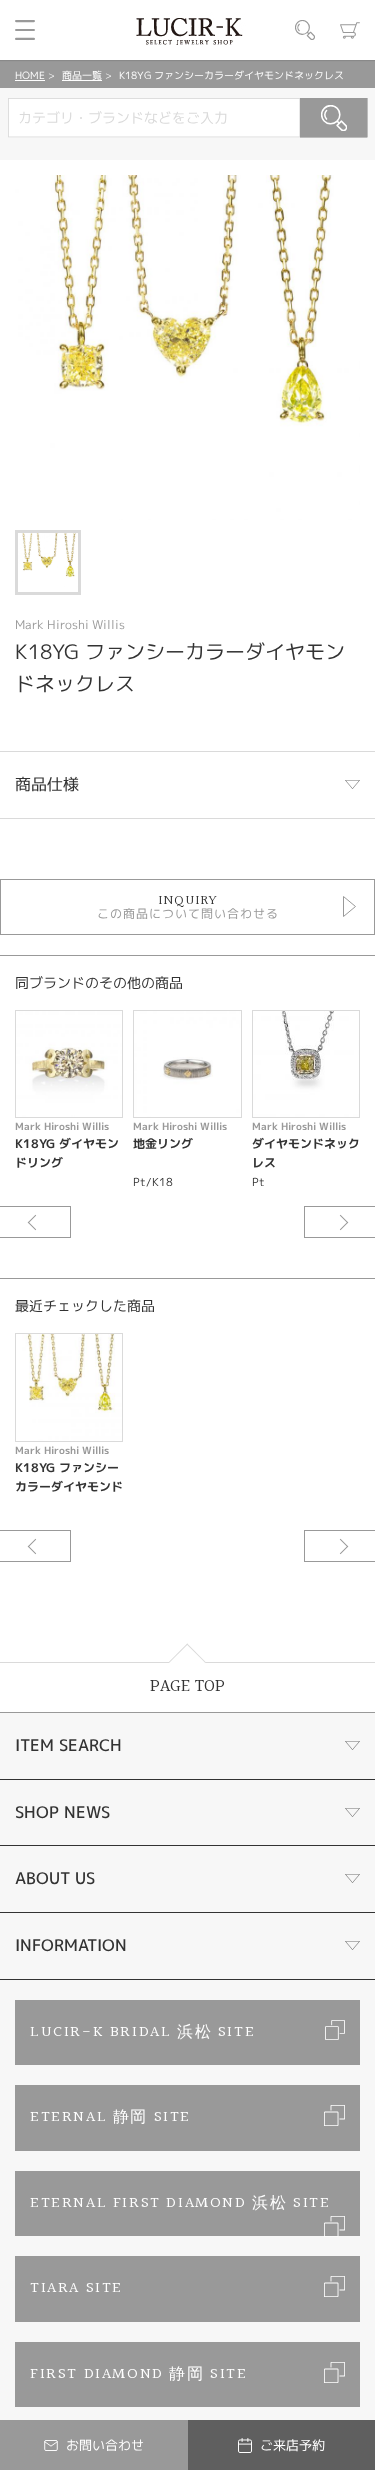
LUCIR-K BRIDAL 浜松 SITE (142, 2032)
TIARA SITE (76, 2288)
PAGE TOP (187, 1686)
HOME (30, 75)
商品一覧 (82, 75)
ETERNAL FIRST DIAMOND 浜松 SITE (180, 2203)
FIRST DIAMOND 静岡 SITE (139, 2374)
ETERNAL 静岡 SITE (110, 2117)
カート (350, 30)
